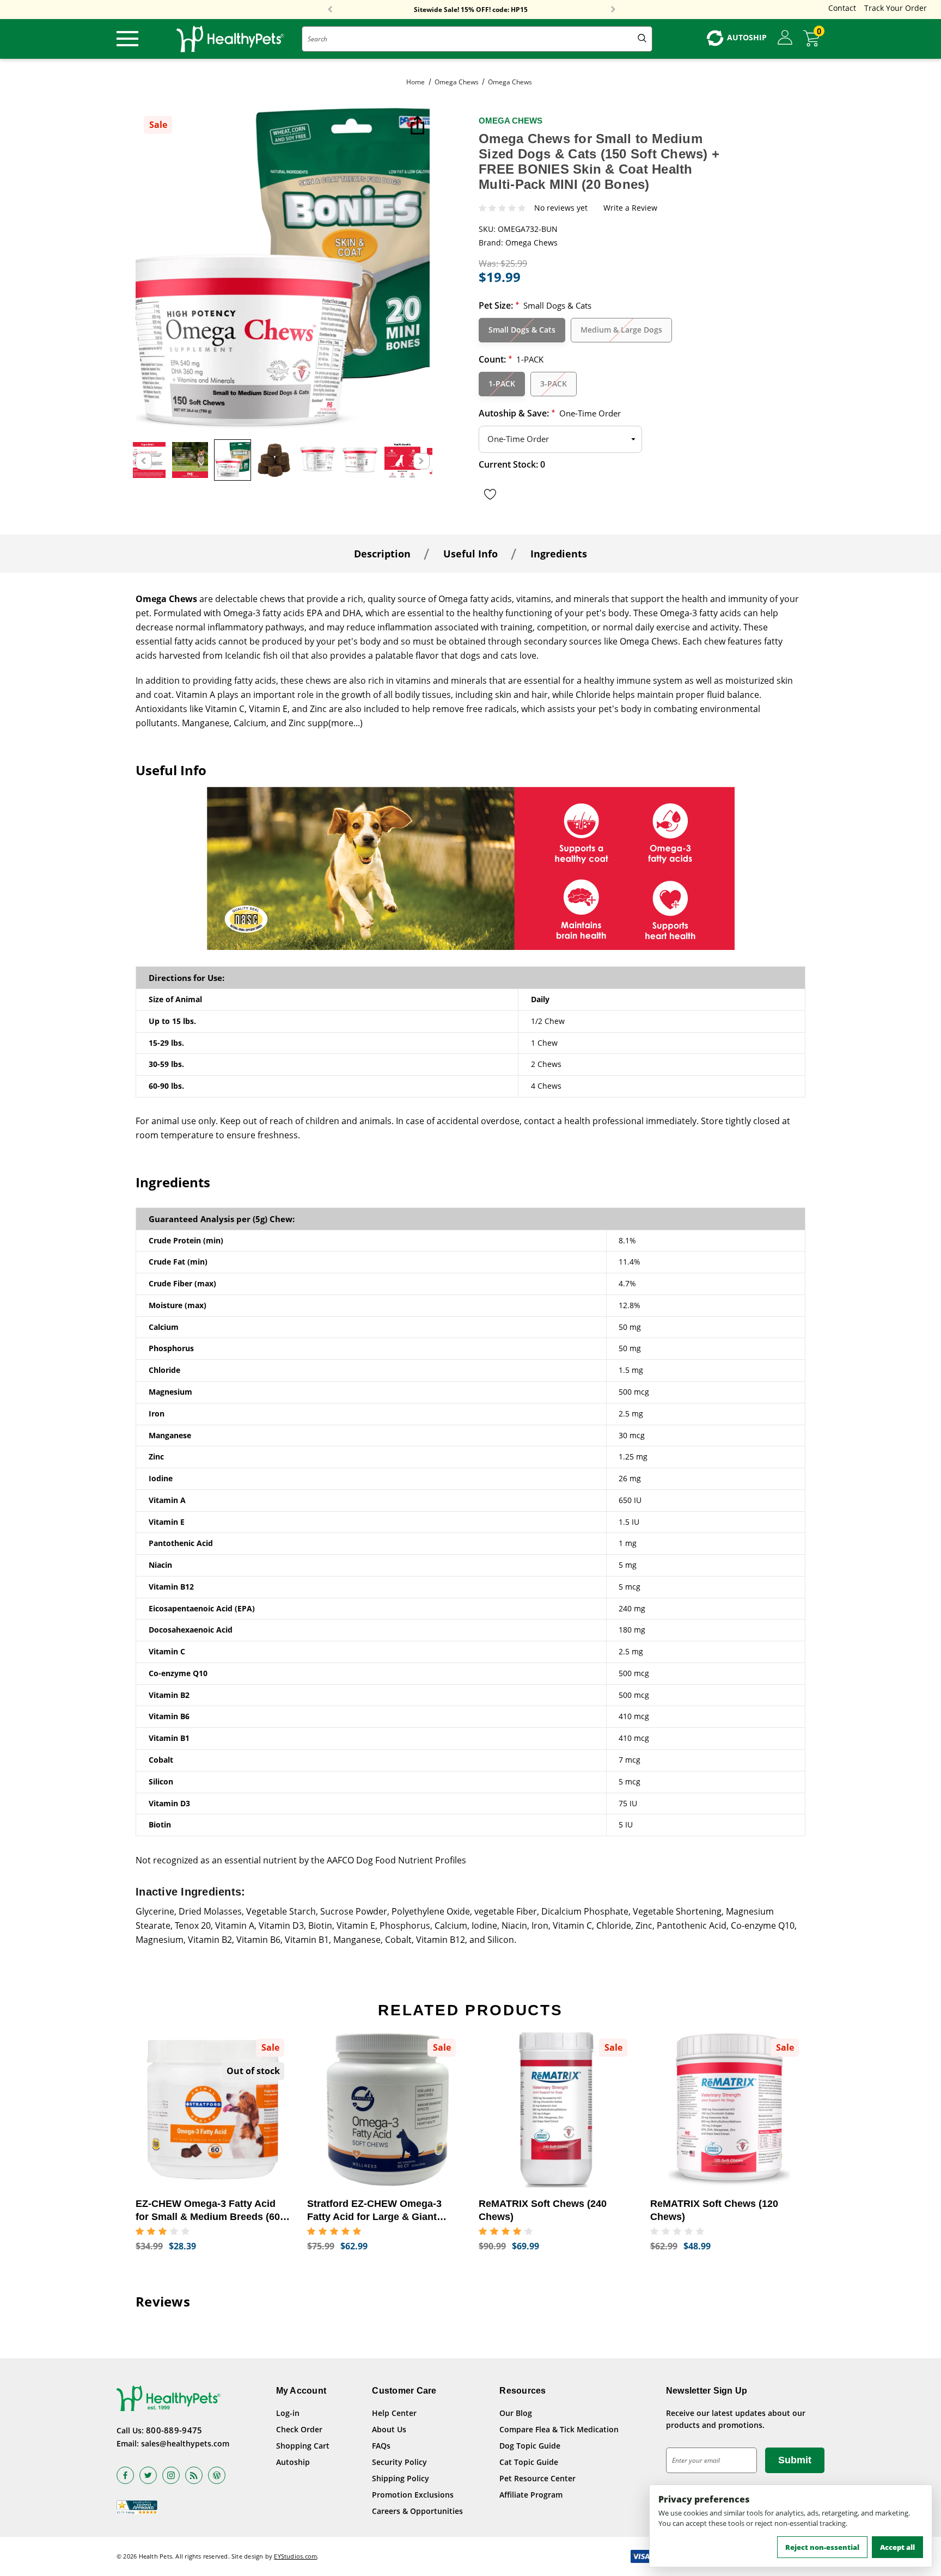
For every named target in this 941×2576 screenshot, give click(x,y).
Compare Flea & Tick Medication (559, 2429)
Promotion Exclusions (413, 2495)
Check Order (299, 2429)
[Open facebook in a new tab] (125, 2475)
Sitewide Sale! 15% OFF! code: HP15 (471, 10)
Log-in (288, 2413)
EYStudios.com (295, 2556)
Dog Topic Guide (530, 2446)
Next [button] (613, 10)
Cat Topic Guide (529, 2462)
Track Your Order (896, 8)
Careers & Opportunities (417, 2511)
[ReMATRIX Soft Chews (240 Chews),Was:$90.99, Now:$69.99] (556, 2110)
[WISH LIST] (490, 494)
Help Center (394, 2413)
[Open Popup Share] (416, 126)
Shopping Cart (303, 2446)
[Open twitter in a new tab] (148, 2475)
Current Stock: (512, 464)
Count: (511, 359)
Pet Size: (535, 305)
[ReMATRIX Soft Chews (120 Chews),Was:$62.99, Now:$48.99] (728, 2110)
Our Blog (516, 2413)
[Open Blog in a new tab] (217, 2475)
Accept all (897, 2547)
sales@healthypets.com (185, 2443)
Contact (842, 8)
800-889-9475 (174, 2430)
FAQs (381, 2446)
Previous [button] (330, 10)
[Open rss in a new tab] (194, 2475)
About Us (389, 2429)
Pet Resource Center (537, 2478)
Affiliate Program (531, 2495)
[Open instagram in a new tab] (171, 2475)
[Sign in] (785, 38)
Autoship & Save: (550, 413)
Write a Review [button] (630, 208)
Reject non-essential (822, 2547)
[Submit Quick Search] (642, 39)
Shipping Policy (401, 2478)
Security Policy (399, 2462)
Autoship (293, 2462)
